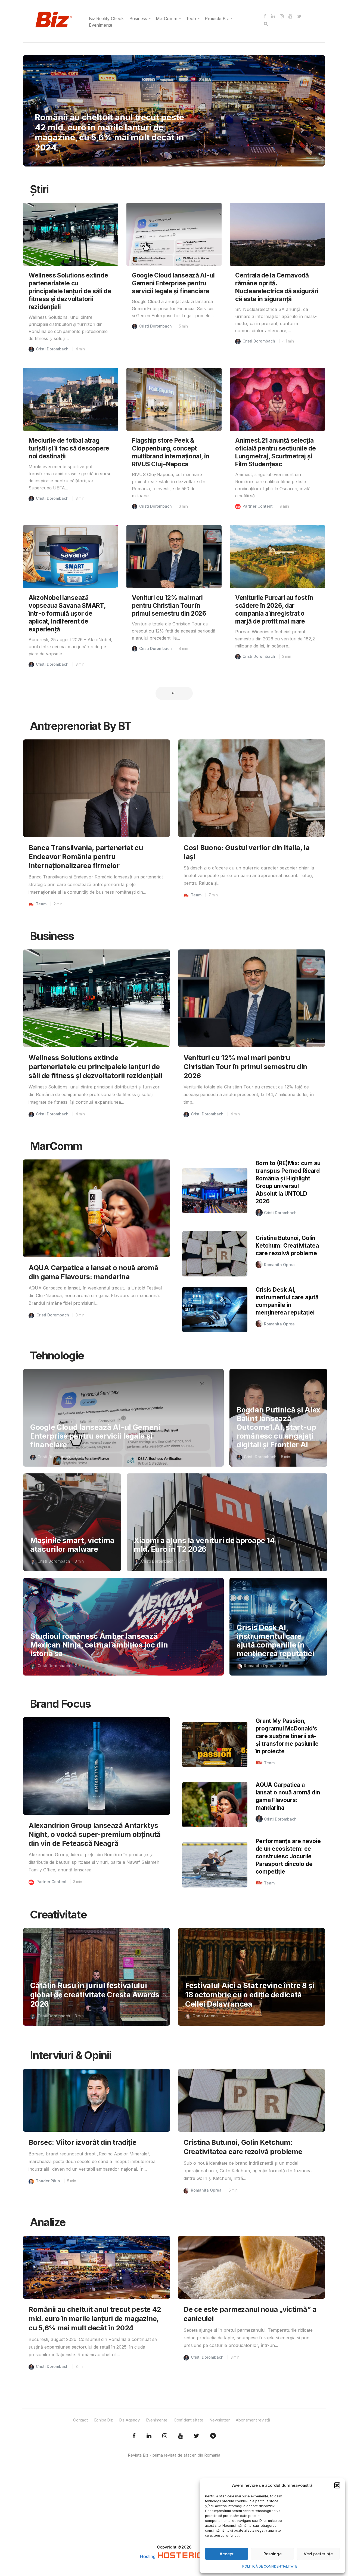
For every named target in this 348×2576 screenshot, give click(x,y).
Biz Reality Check (106, 18)
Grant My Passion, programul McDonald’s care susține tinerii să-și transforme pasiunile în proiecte (287, 1736)
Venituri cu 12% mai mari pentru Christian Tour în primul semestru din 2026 (169, 605)
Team (49, 117)
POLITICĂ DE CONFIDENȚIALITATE (270, 2566)
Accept (227, 2554)
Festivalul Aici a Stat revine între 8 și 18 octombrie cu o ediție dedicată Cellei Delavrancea (250, 1995)
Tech (191, 18)
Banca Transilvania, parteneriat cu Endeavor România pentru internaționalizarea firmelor (86, 857)
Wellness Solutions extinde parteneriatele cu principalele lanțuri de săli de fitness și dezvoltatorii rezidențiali (70, 291)
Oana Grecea (205, 2016)
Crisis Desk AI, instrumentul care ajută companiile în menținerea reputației (275, 1641)
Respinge (273, 2554)
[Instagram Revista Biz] (165, 2436)
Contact (80, 2420)
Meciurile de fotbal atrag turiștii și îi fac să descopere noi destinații (69, 448)
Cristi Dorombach (52, 349)
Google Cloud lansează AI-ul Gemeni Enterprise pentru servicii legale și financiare (173, 283)
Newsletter (219, 2420)
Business (138, 18)
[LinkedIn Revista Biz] (197, 2436)
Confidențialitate (189, 2420)
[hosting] (183, 2556)
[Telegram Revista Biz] (213, 2436)
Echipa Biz (103, 2420)
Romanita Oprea (279, 1265)
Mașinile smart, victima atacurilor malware (72, 1545)
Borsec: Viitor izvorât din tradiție (83, 2142)
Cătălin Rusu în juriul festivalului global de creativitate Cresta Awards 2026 (95, 1995)
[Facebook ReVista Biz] (134, 2436)
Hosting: (149, 2556)
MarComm (167, 18)
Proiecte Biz (217, 18)
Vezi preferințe (318, 2554)
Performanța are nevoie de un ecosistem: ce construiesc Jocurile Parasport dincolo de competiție (288, 1856)
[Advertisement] (174, 2506)
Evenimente (101, 25)
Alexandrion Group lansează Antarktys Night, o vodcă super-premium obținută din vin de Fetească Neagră (95, 1834)
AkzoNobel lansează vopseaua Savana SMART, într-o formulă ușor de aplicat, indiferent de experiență (67, 613)
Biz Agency (129, 2420)
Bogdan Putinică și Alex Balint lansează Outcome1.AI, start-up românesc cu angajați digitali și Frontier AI (278, 1427)
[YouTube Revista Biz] (181, 2436)
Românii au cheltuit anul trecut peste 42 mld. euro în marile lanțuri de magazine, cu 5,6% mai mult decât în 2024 (95, 2319)
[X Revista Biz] (149, 2436)
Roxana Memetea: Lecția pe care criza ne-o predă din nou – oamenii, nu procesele (111, 137)
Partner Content (258, 506)
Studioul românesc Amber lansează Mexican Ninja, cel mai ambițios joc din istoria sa (99, 1645)
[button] (337, 2485)
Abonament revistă (253, 2420)
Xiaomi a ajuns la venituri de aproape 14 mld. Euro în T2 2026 (204, 1545)
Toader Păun (48, 2181)
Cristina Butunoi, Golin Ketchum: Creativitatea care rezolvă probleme (287, 1246)
